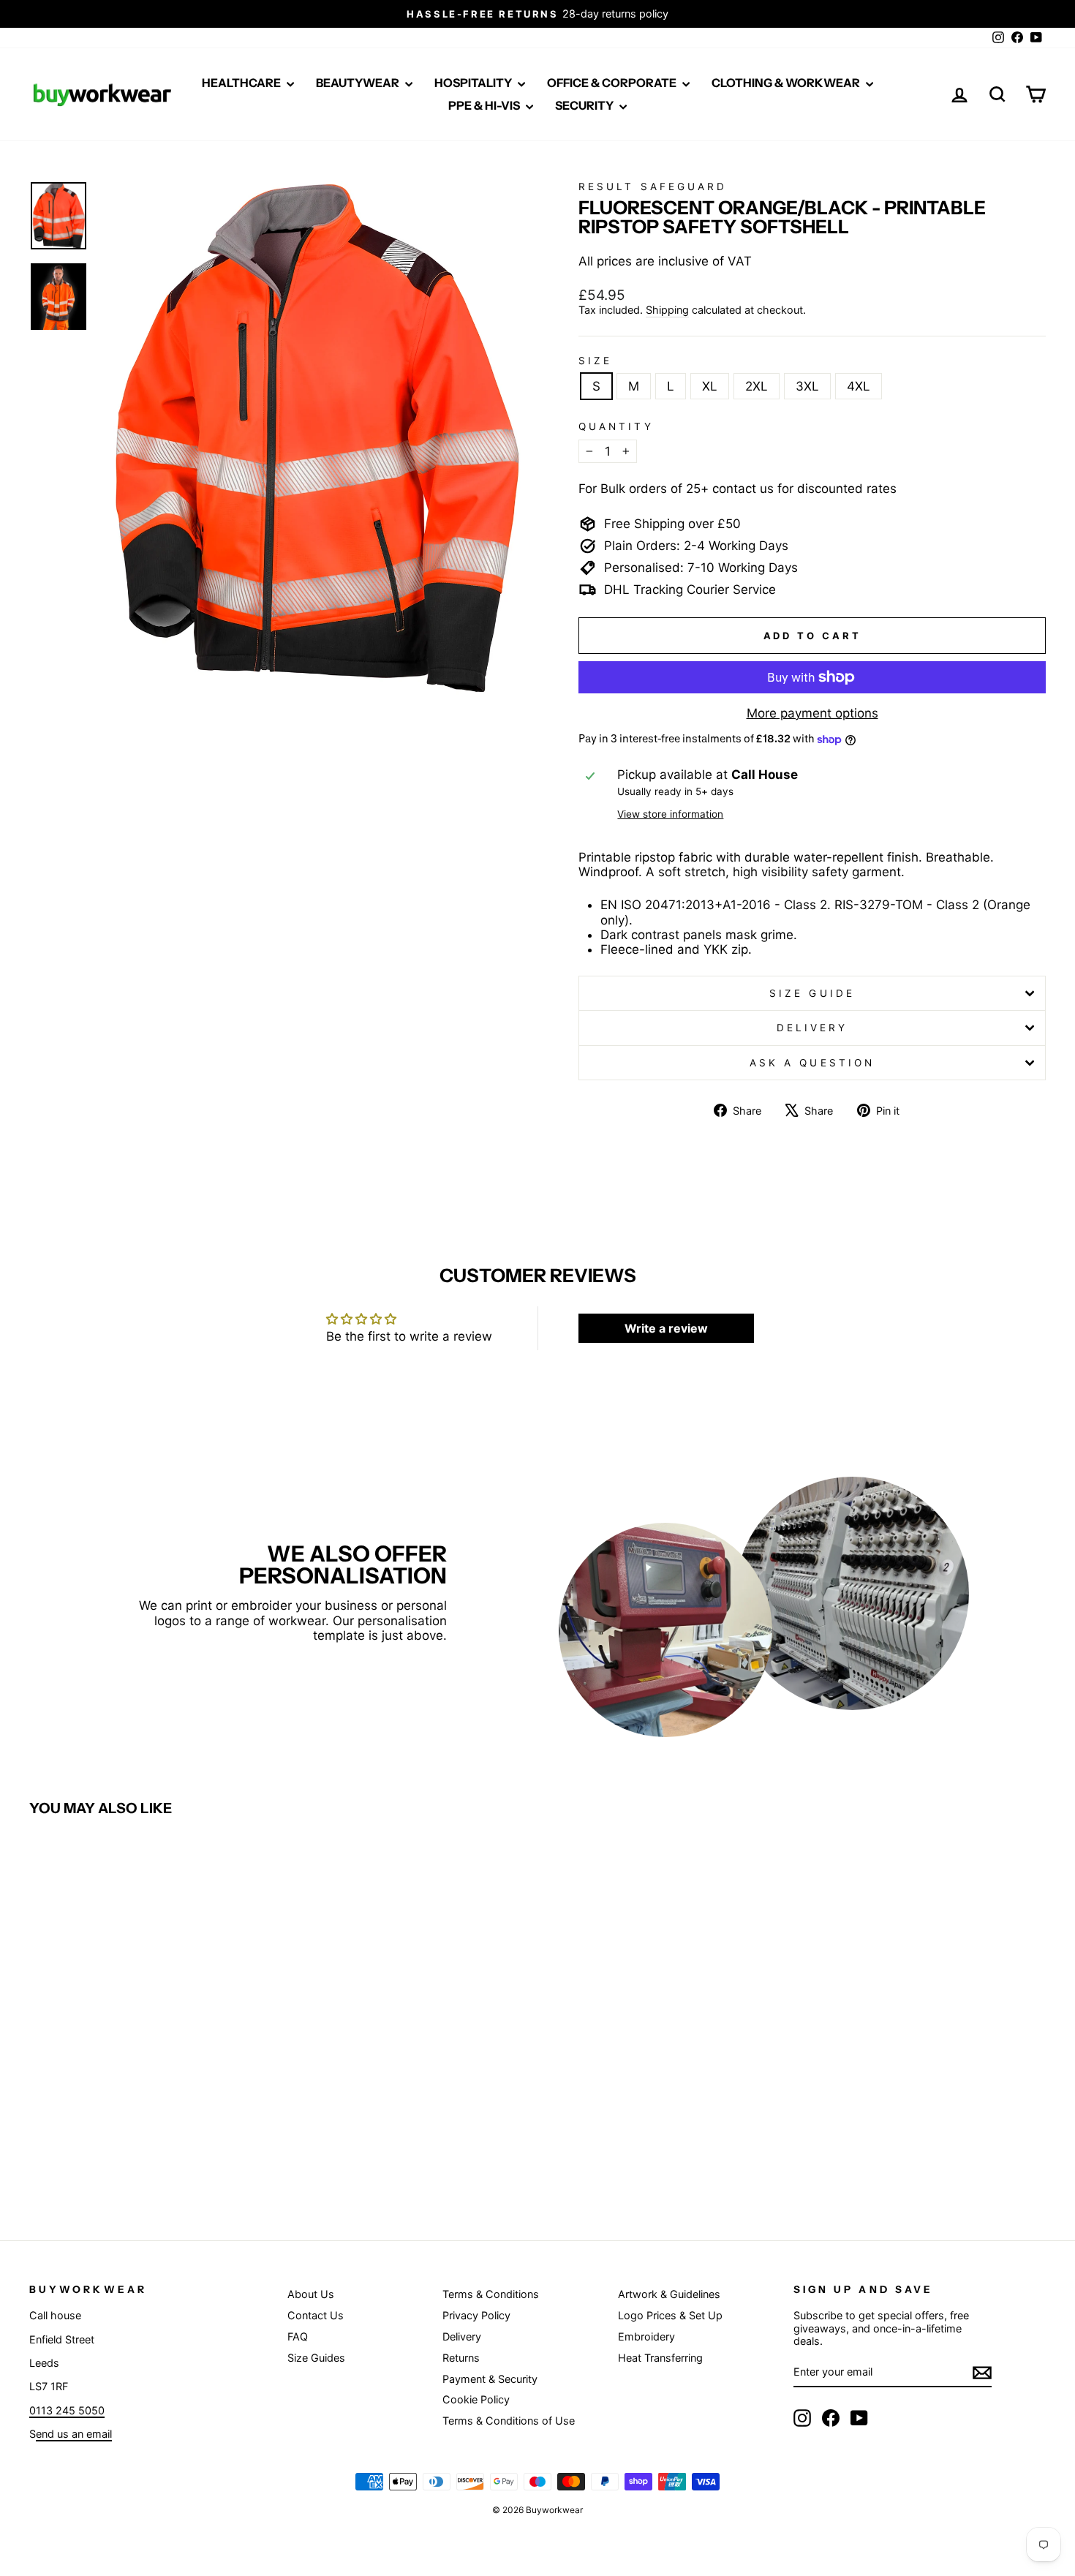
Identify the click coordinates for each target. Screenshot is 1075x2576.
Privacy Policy (476, 2315)
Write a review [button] (666, 1328)
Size (595, 361)
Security (585, 105)
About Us (311, 2294)
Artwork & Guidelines (669, 2294)
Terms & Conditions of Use (509, 2421)
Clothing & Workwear (787, 83)
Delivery (812, 1028)
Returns (461, 2358)
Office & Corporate (613, 83)
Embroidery (646, 2336)
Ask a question (812, 1063)
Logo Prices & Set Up (670, 2315)
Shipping (667, 310)
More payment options (812, 713)
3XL (807, 386)
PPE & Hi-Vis (485, 105)
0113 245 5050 (67, 2410)
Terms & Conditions (491, 2294)
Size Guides (316, 2358)
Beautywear (359, 83)
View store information (670, 814)
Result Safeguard (653, 187)
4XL (859, 386)
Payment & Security (490, 2379)
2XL (757, 386)
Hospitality (474, 83)
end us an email (74, 2434)
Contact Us (316, 2315)
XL (710, 386)
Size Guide (812, 993)
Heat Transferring (660, 2358)
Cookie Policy (476, 2399)
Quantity (616, 426)
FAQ (298, 2336)
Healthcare (242, 83)
